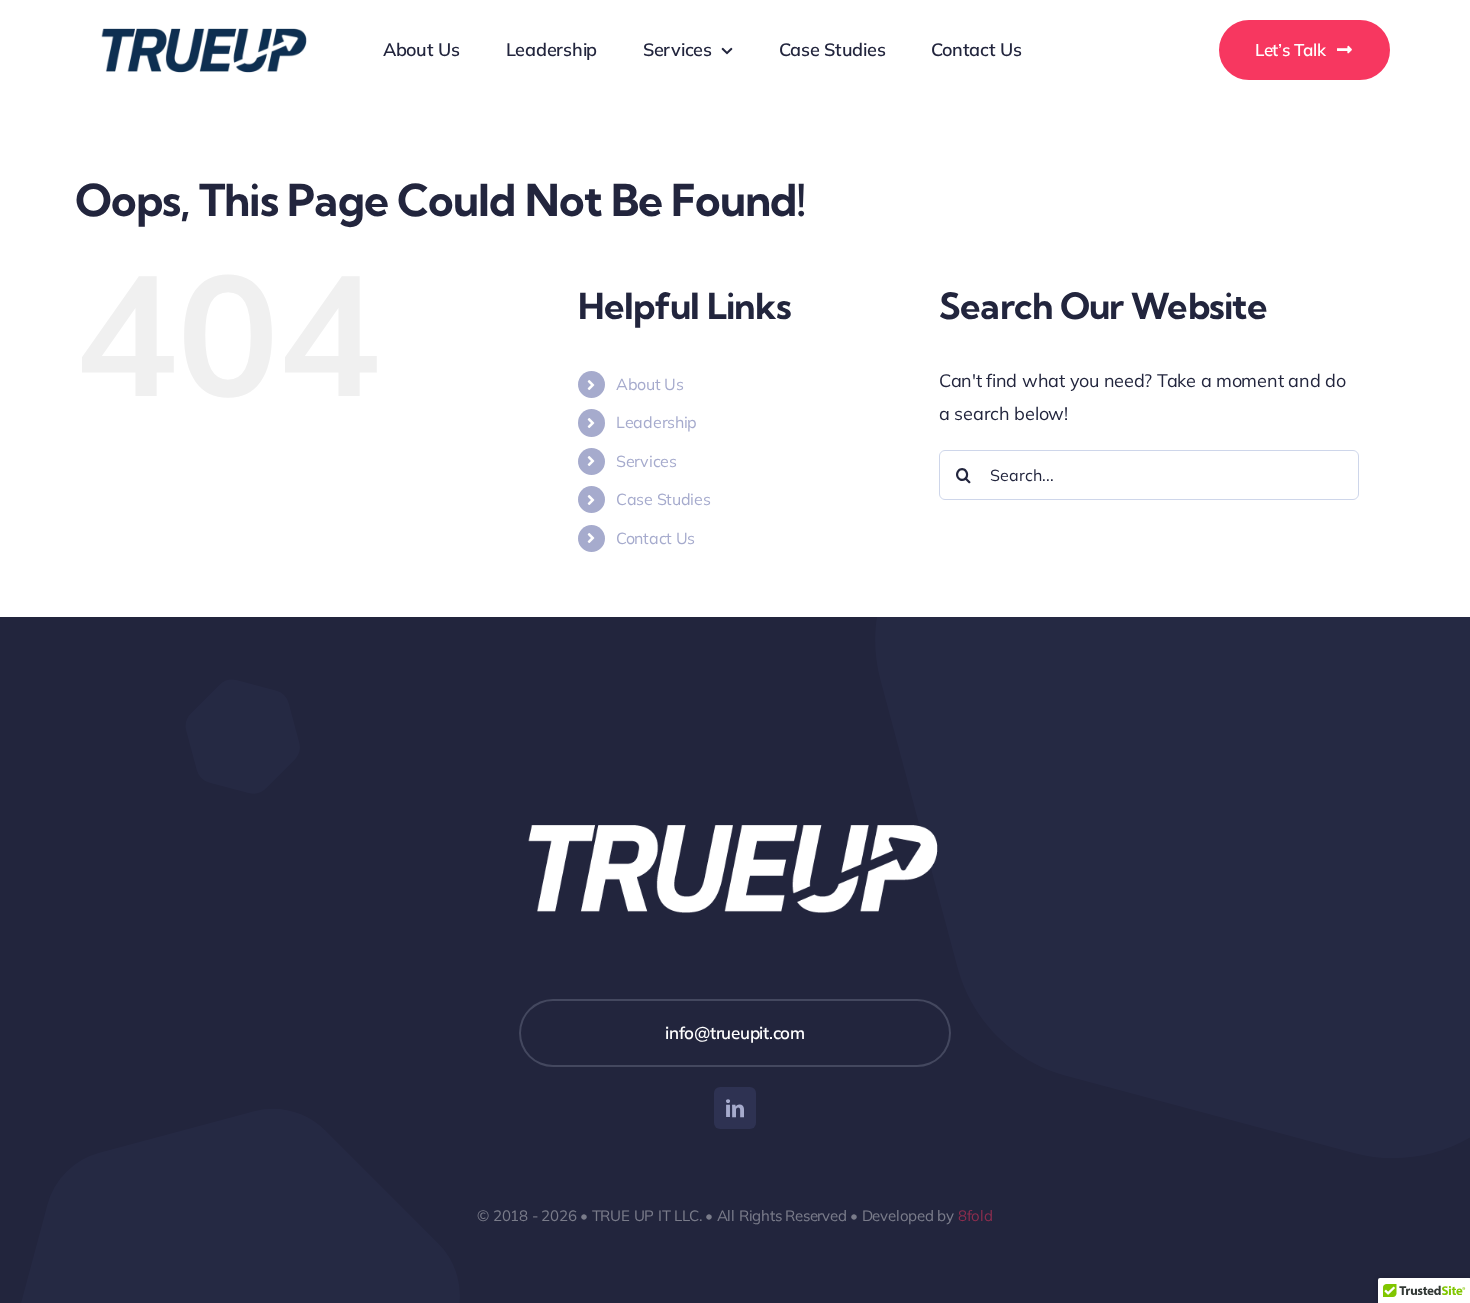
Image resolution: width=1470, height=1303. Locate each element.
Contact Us (655, 538)
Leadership (656, 422)
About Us (650, 384)
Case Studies (663, 499)
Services (646, 461)
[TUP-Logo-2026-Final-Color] (205, 13)
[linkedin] (735, 1108)
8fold (975, 1215)
